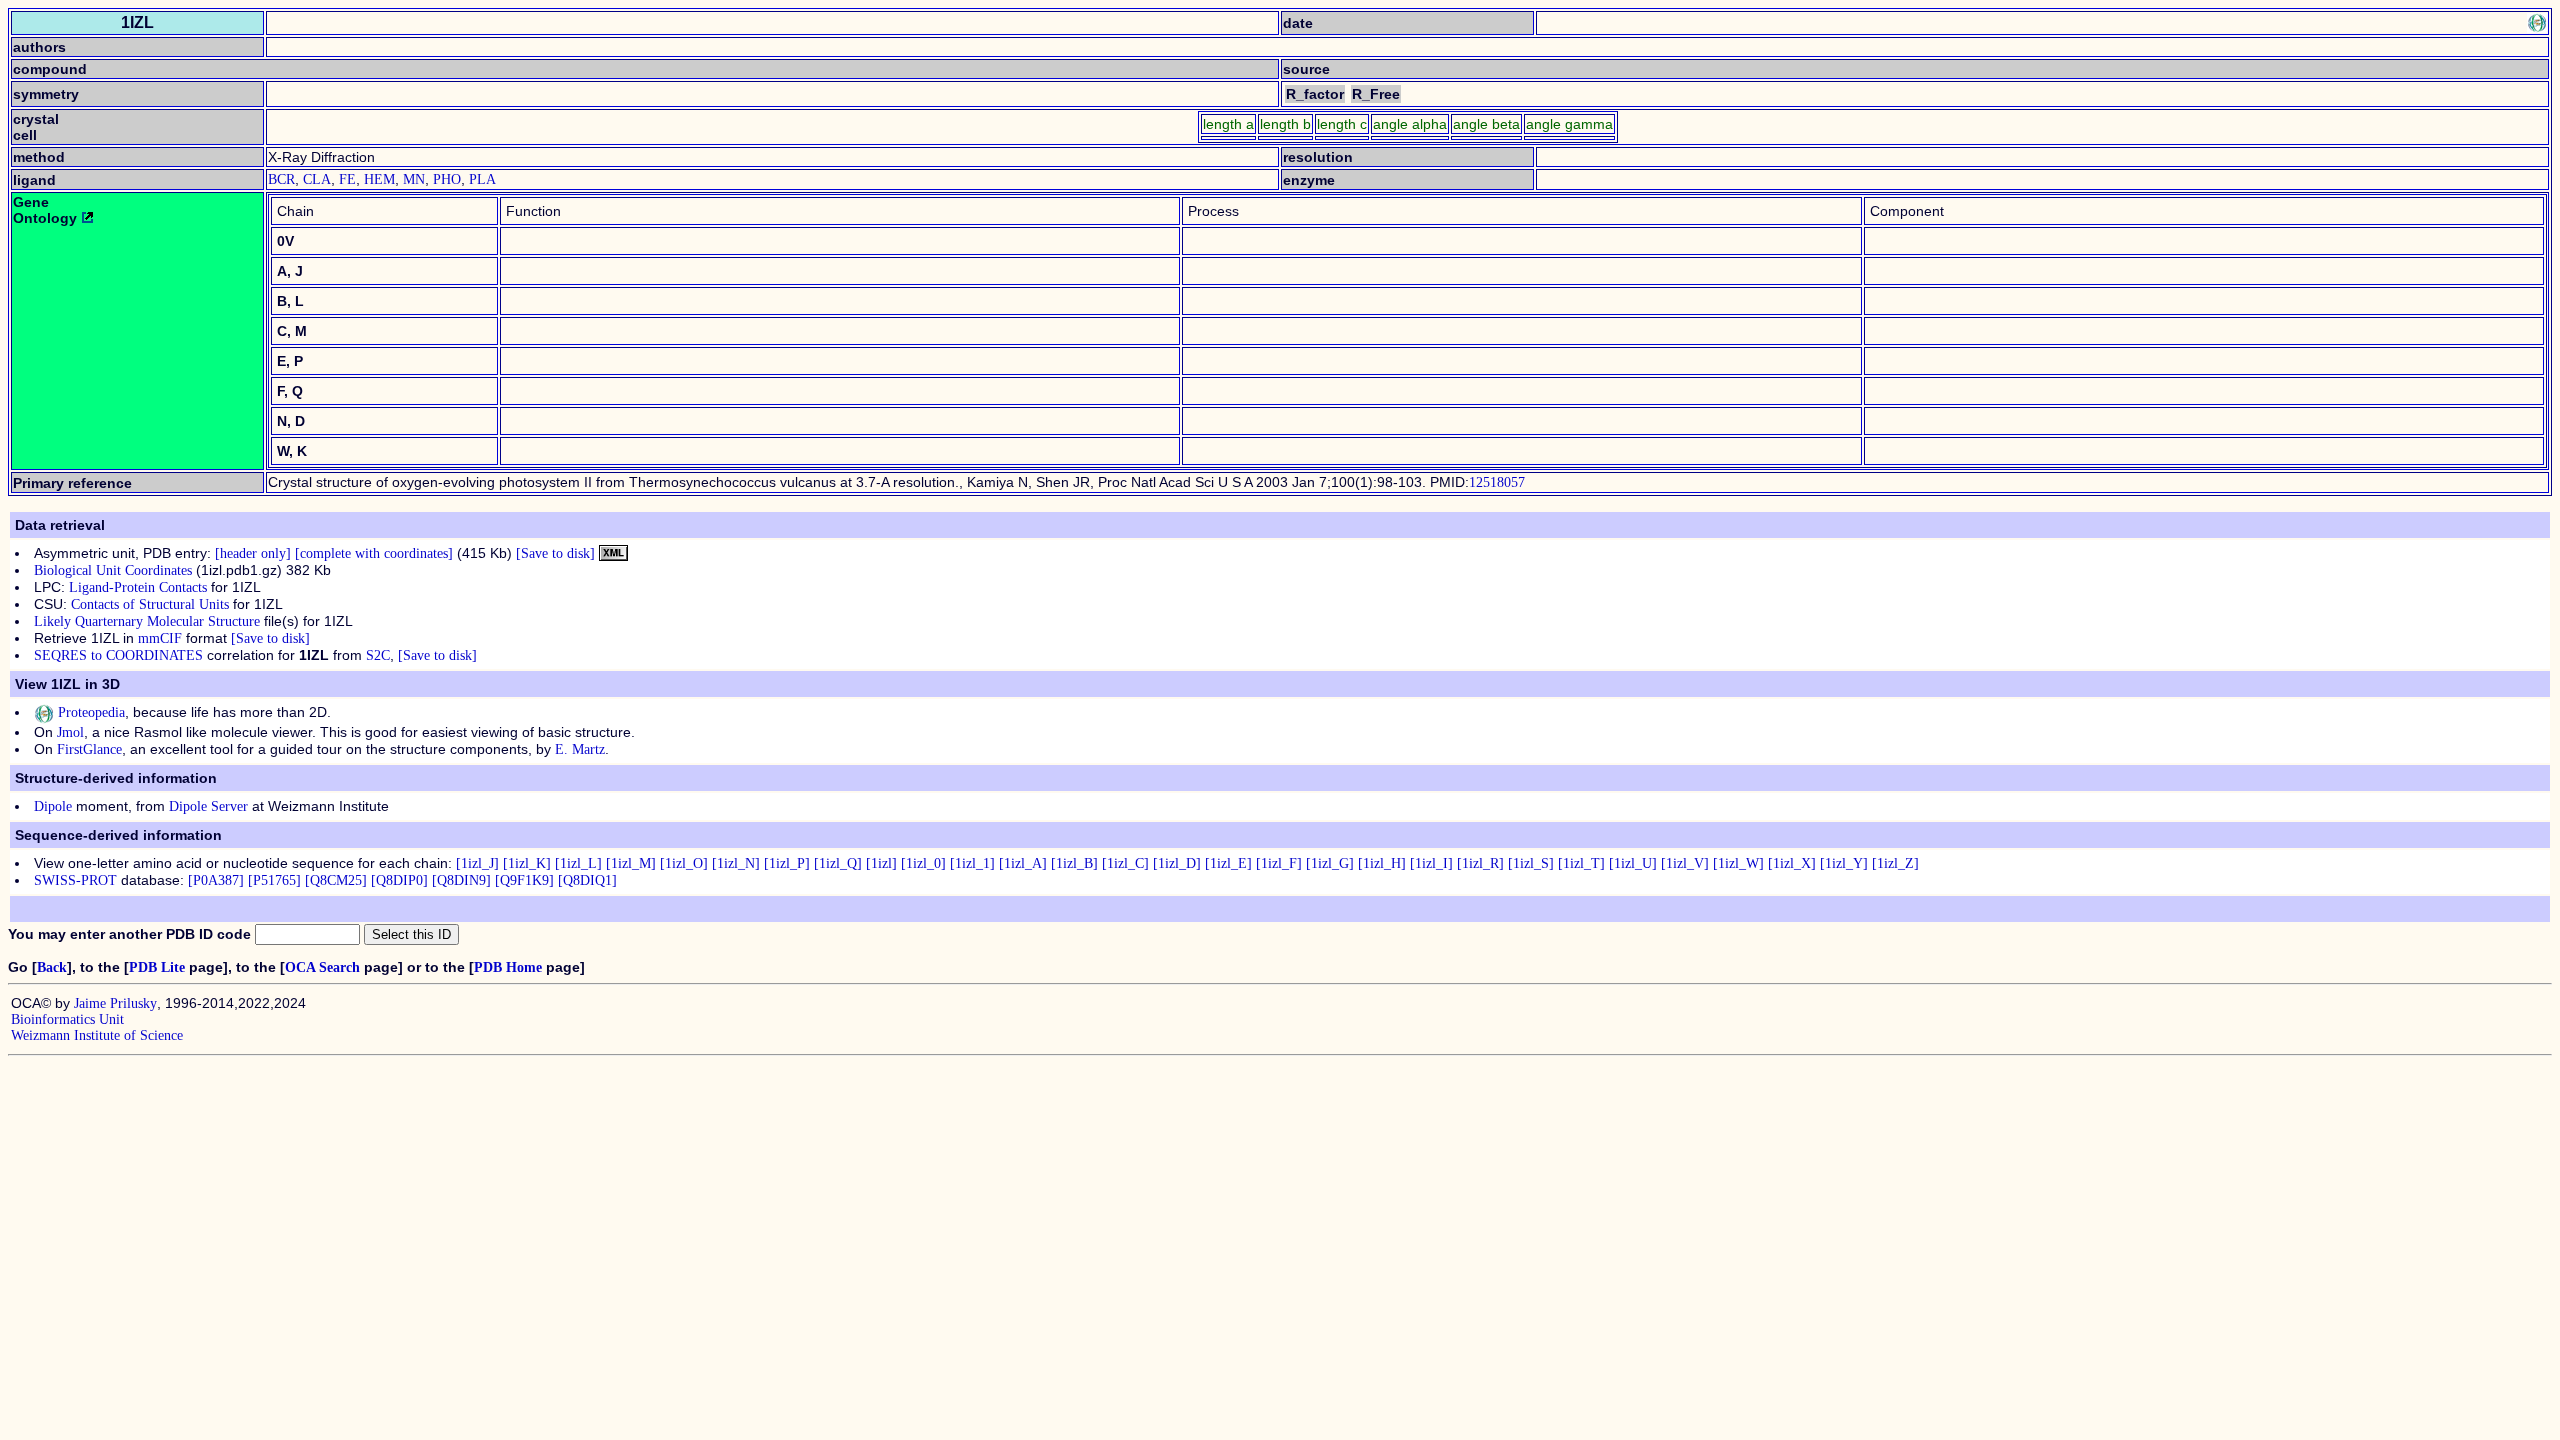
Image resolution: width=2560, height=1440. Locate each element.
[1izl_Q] (838, 863)
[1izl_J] (477, 863)
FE (347, 179)
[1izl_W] (1738, 863)
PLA (482, 179)
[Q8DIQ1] (587, 880)
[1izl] (881, 863)
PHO (447, 179)
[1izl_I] (1431, 863)
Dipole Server (208, 806)
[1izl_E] (1228, 863)
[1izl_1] (972, 863)
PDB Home (508, 967)
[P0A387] (216, 880)
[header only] (253, 553)
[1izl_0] (923, 863)
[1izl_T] (1581, 863)
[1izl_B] (1074, 863)
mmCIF (160, 638)
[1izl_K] (527, 863)
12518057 (1497, 482)
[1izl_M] (631, 863)
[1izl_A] (1023, 863)
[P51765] (274, 880)
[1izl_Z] (1895, 863)
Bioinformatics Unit (67, 1019)
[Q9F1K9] (524, 880)
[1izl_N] (736, 863)
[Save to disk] (555, 553)
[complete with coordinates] (374, 553)
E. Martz (580, 749)
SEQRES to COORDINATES (118, 655)
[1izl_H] (1382, 863)
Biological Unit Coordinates (113, 570)
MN (414, 179)
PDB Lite (157, 967)
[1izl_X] (1792, 863)
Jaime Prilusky (115, 1003)
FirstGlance (89, 749)
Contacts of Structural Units (150, 604)
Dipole (53, 806)
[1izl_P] (787, 863)
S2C (378, 655)
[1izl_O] (684, 863)
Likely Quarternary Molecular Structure (147, 621)
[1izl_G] (1330, 863)
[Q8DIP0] (399, 880)
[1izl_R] (1480, 863)
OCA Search (322, 967)
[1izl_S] (1531, 863)
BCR (281, 179)
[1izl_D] (1177, 863)
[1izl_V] (1685, 863)
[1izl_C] (1125, 863)
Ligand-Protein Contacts (138, 587)
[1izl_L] (578, 863)
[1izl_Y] (1844, 863)
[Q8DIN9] (461, 880)
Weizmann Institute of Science (97, 1035)
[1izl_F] (1279, 863)
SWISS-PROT (75, 880)
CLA (317, 179)
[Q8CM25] (336, 880)
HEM (379, 179)
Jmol (70, 732)
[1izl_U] (1633, 863)
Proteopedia (89, 712)
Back (52, 967)
